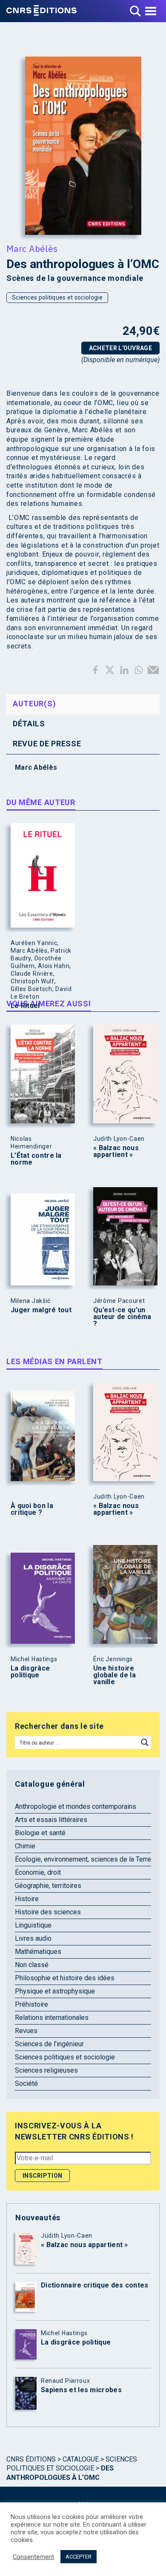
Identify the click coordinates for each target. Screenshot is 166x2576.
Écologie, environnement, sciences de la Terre (83, 1859)
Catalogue (81, 2459)
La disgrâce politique (30, 1672)
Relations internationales (52, 2018)
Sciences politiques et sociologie (57, 297)
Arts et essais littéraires (51, 1820)
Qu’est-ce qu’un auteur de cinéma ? (122, 1317)
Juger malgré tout (41, 1310)
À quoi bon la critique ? (32, 1509)
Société (26, 2083)
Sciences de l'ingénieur (49, 2044)
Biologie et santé (40, 1833)
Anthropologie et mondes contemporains (76, 1806)
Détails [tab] (29, 724)
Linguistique (33, 1925)
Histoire (27, 1899)
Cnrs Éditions (31, 2459)
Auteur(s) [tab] (34, 704)
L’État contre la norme (36, 1159)
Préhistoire (31, 2004)
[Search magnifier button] (145, 1742)
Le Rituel (25, 1006)
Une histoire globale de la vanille (114, 1675)
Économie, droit (38, 1872)
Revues (26, 2031)
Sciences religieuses (46, 2070)
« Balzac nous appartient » (116, 1151)
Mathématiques (38, 1952)
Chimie (25, 1846)
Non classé (32, 1965)
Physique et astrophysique (55, 1991)
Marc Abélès (32, 248)
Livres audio (33, 1938)
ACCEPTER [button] (79, 2557)
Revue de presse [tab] (47, 744)
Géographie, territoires (48, 1886)
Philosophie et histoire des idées (65, 1978)
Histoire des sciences (48, 1912)
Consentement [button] (33, 2557)
